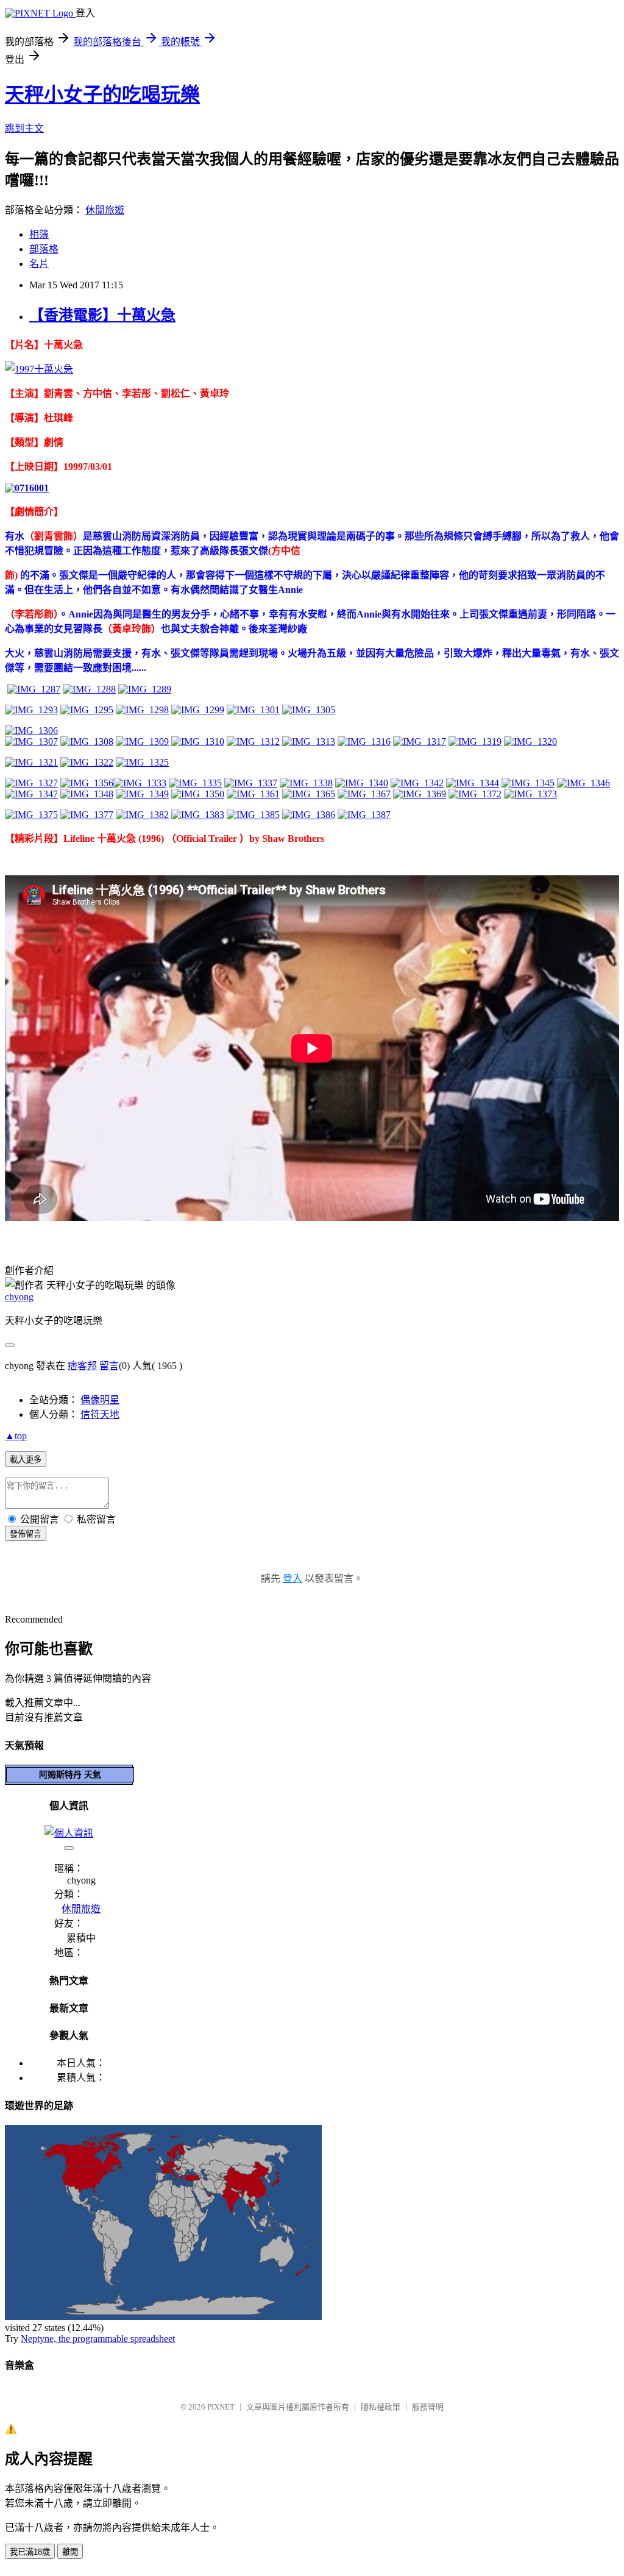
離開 (70, 2552)
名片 (39, 264)
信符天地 (100, 1414)
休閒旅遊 (105, 210)
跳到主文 (24, 128)
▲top (16, 1436)
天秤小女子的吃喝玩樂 (102, 94)
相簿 (39, 234)
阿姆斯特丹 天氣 (70, 1774)
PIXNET (221, 2407)
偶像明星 (100, 1400)
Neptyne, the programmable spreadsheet (98, 2339)
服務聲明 (428, 2407)
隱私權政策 (381, 2407)
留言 (109, 1366)
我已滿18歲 (30, 2552)
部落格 (44, 249)
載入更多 (26, 1460)
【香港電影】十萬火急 (102, 315)
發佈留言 (26, 1534)
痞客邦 (82, 1366)
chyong (19, 1297)
